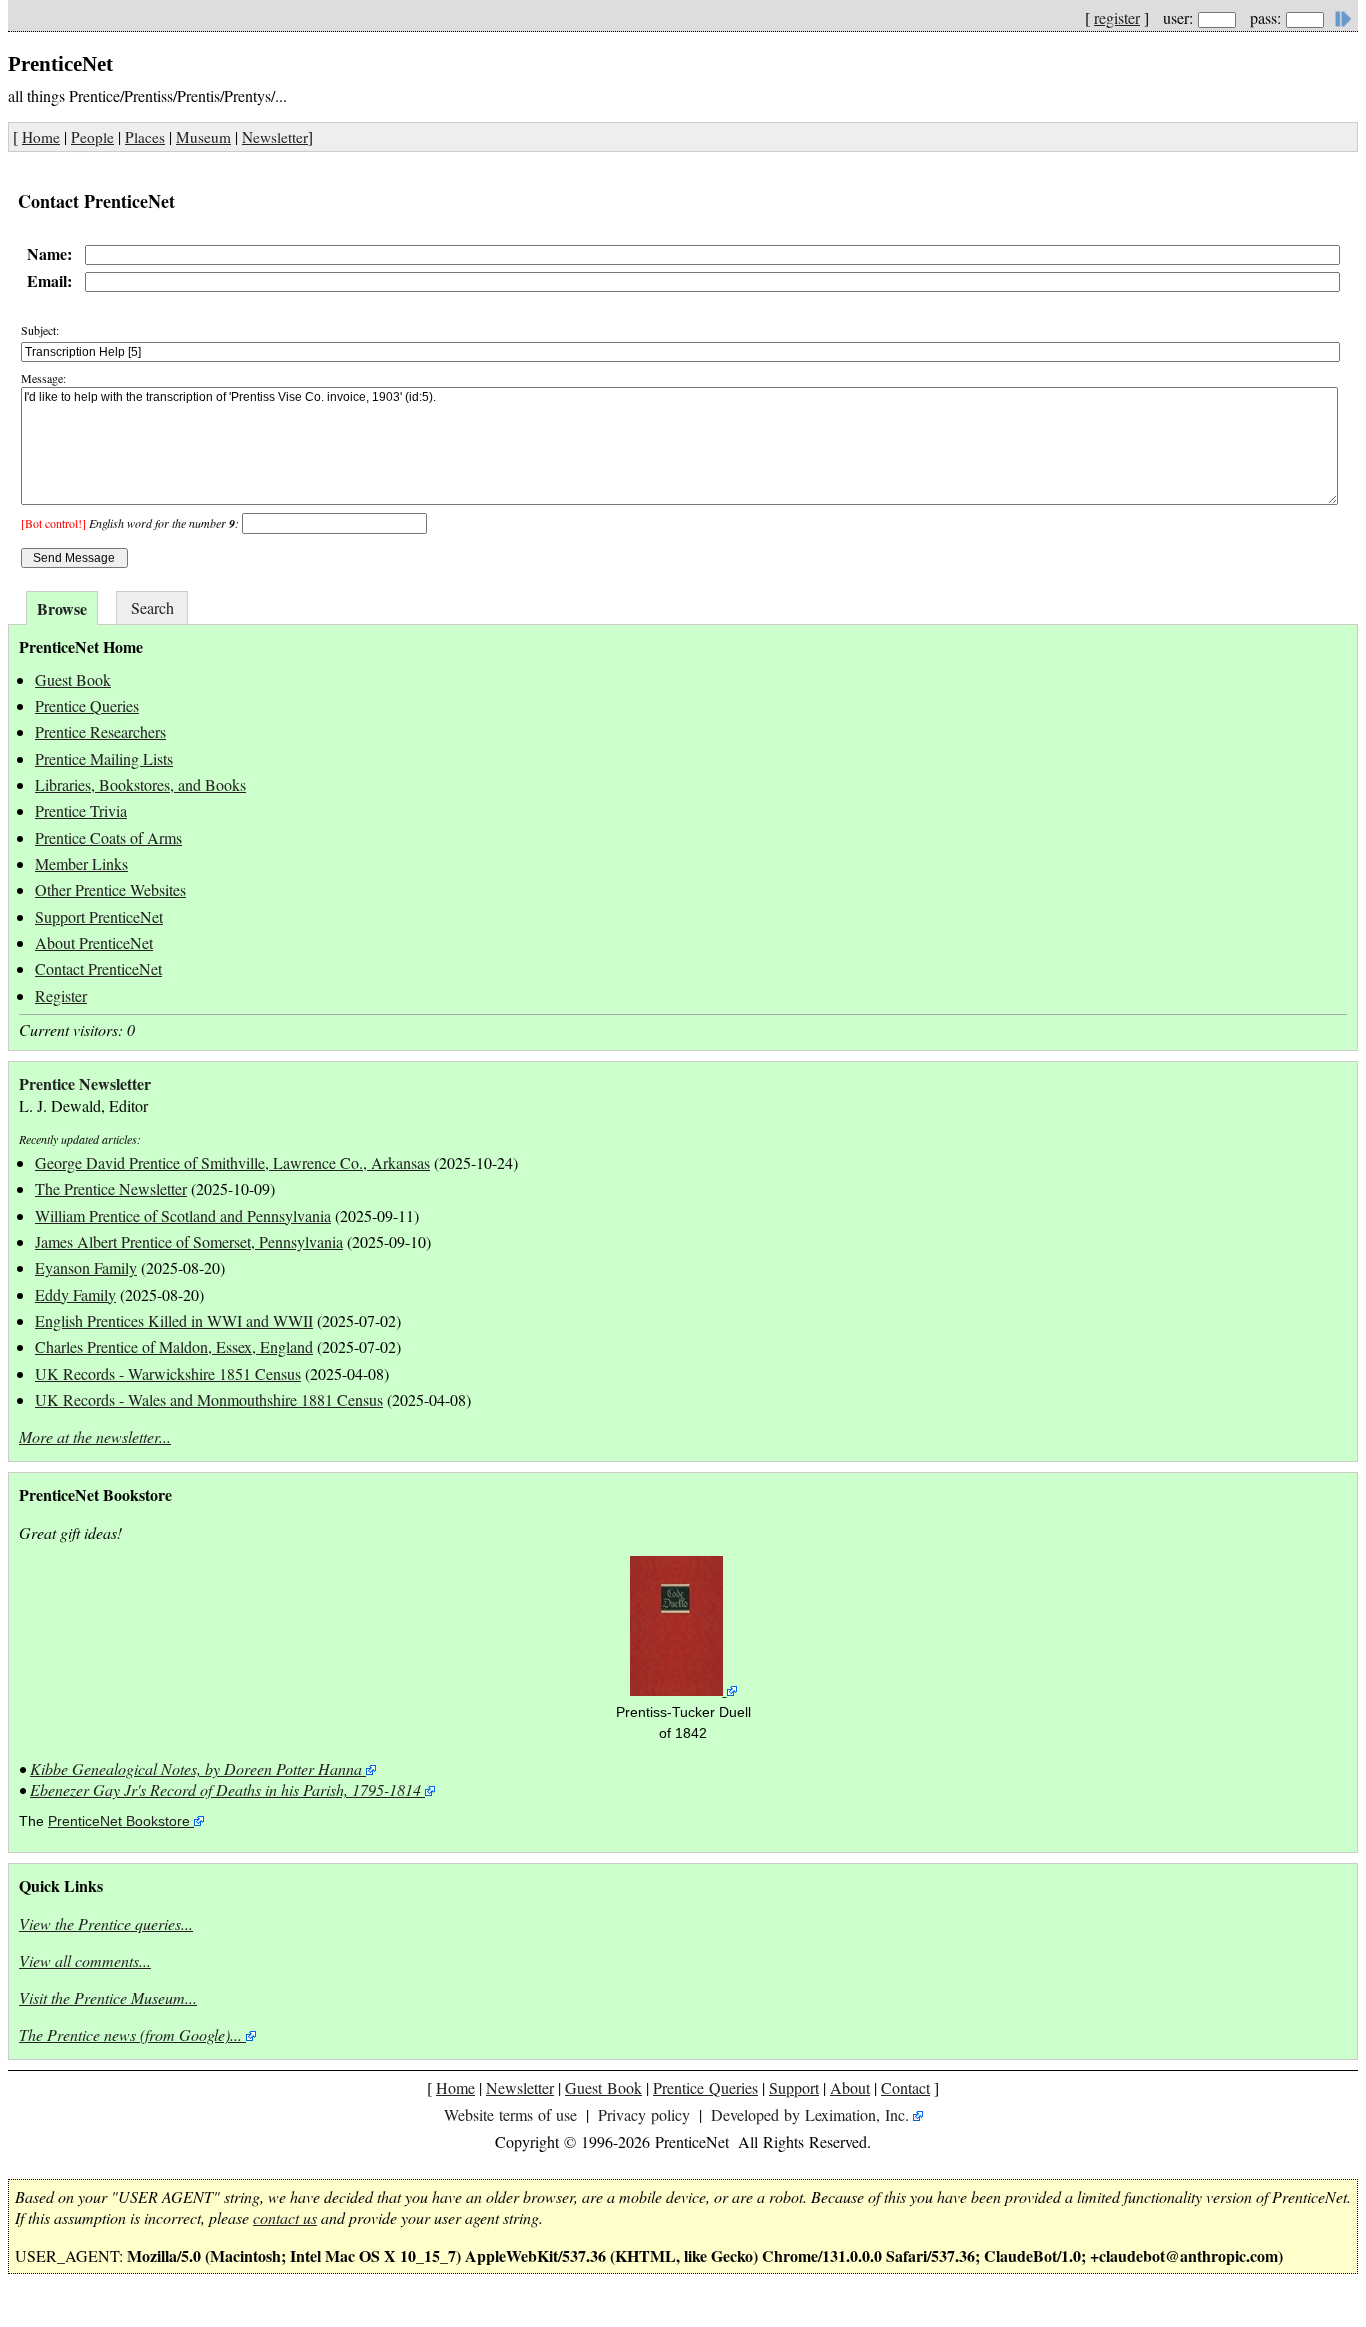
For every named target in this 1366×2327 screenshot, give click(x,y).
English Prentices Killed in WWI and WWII (174, 1320)
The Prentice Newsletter (111, 1188)
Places (145, 137)
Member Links (81, 863)
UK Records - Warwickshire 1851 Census (168, 1373)
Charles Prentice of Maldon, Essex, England (174, 1346)
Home (41, 137)
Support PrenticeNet (99, 916)
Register (61, 995)
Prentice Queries (87, 705)
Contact (905, 2087)
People (92, 137)
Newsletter (275, 137)
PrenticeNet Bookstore (119, 1821)
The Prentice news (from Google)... (130, 2034)
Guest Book (73, 679)
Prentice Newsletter (85, 1083)
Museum (203, 137)
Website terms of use (510, 2114)
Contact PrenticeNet (98, 968)
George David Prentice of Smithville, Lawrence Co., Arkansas (232, 1162)
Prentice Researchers (100, 731)
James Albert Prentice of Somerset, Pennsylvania (189, 1241)
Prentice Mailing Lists (104, 758)
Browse (62, 608)
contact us (285, 2217)
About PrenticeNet (94, 942)
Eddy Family (75, 1294)
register (1117, 17)
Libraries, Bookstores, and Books (140, 784)
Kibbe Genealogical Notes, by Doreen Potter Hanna (196, 1768)
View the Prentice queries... (106, 1923)
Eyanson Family (86, 1267)
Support (794, 2087)
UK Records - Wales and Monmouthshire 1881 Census (209, 1399)
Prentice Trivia (81, 810)
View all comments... (85, 1960)
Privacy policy (644, 2114)
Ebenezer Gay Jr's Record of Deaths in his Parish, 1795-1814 (225, 1789)
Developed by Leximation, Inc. (810, 2114)
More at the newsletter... (95, 1436)
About (850, 2087)
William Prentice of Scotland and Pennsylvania (183, 1215)
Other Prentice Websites (110, 889)
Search (152, 607)
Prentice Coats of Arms (108, 837)
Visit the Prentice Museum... (108, 1997)
